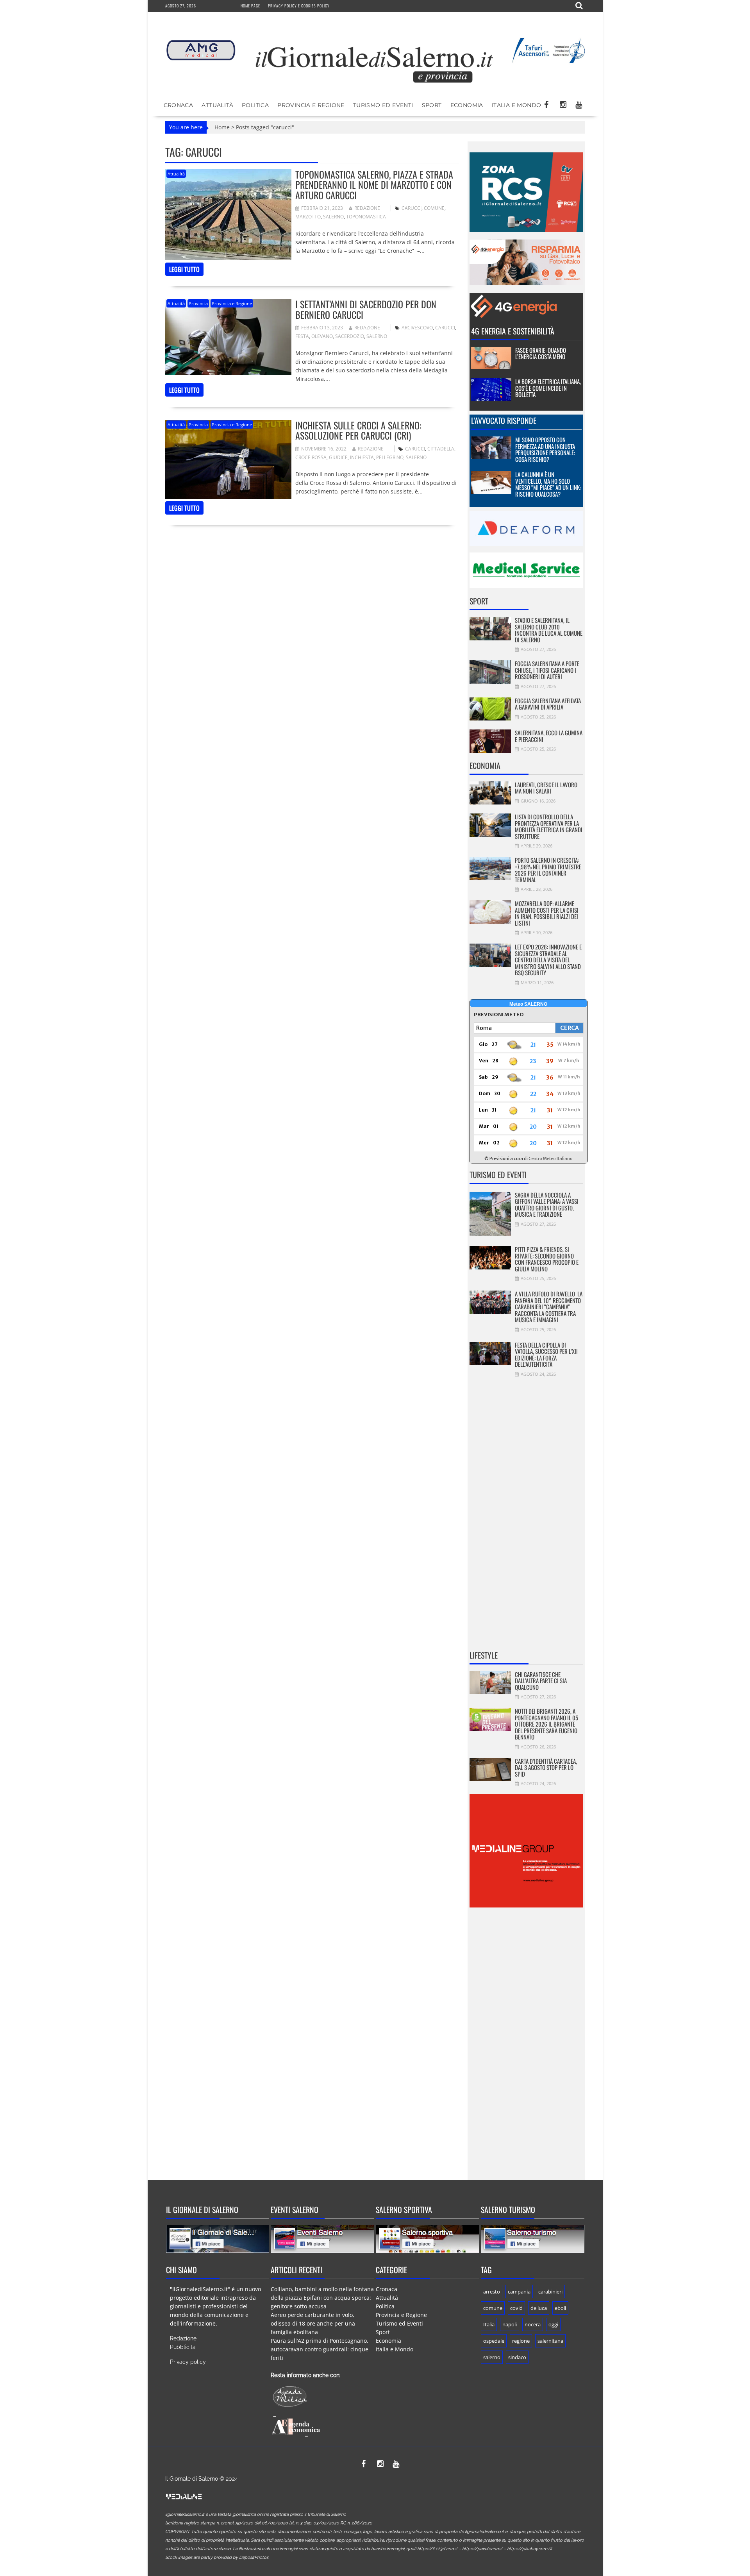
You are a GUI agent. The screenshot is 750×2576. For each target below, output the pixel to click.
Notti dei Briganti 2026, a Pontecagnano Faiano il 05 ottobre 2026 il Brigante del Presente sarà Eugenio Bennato (546, 1724)
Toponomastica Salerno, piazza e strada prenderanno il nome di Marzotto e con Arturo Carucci (374, 185)
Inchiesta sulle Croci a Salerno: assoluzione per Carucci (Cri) (358, 430)
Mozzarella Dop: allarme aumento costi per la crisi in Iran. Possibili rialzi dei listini (547, 913)
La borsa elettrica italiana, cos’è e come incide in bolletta (548, 388)
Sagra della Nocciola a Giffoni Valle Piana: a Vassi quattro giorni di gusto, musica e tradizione (547, 1205)
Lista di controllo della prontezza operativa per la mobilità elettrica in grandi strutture (549, 826)
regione (521, 2341)
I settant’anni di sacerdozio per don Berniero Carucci (366, 309)
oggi (553, 2324)
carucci (412, 208)
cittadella (441, 449)
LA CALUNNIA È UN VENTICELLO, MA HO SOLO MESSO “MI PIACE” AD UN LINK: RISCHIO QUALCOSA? (548, 484)
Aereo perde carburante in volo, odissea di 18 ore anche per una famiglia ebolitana (313, 2323)
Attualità (217, 105)
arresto (492, 2292)
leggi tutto (184, 269)
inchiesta (362, 457)
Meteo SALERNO (528, 1004)
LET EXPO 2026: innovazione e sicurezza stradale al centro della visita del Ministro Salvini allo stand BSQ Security (548, 960)
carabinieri (550, 2292)
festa (302, 336)
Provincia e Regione (311, 105)
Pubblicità (183, 2347)
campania (519, 2292)
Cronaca (179, 105)
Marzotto (308, 217)
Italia (489, 2324)
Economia (467, 105)
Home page (250, 6)
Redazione (367, 208)
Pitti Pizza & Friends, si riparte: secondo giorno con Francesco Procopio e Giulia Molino (547, 1259)
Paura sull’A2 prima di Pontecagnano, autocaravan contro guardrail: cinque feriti (320, 2349)
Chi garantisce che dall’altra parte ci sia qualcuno (541, 1681)
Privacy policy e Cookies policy (299, 6)
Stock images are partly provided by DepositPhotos (217, 2557)
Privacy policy (188, 2362)
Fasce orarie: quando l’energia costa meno (541, 353)
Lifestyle (484, 1655)
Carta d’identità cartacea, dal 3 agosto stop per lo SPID (546, 1767)
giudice (338, 457)
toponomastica (366, 217)
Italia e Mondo (517, 105)
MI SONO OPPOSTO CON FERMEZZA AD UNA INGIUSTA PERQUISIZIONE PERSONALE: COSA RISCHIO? (545, 449)
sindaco (517, 2357)
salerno (333, 217)
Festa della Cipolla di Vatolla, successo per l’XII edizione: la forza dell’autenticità (546, 1355)
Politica (255, 105)
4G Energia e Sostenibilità (513, 331)
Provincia (198, 303)
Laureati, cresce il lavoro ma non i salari (546, 788)
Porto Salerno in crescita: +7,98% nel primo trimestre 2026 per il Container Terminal (548, 870)
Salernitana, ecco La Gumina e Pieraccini (549, 736)
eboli (560, 2308)
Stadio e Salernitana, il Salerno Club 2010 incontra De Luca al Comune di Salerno (549, 630)
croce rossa (311, 457)
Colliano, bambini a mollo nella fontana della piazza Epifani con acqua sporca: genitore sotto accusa (322, 2298)
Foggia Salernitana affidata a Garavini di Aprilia (548, 704)
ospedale (494, 2341)
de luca (539, 2308)
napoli (510, 2324)
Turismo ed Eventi (383, 105)
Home (222, 127)
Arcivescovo (417, 328)
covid (516, 2308)
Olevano (322, 336)
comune (434, 208)
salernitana (550, 2341)
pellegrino (390, 457)
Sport (432, 105)
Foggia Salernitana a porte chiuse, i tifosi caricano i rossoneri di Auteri (547, 670)
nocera (533, 2324)
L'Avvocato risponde (504, 420)
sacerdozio (350, 336)
